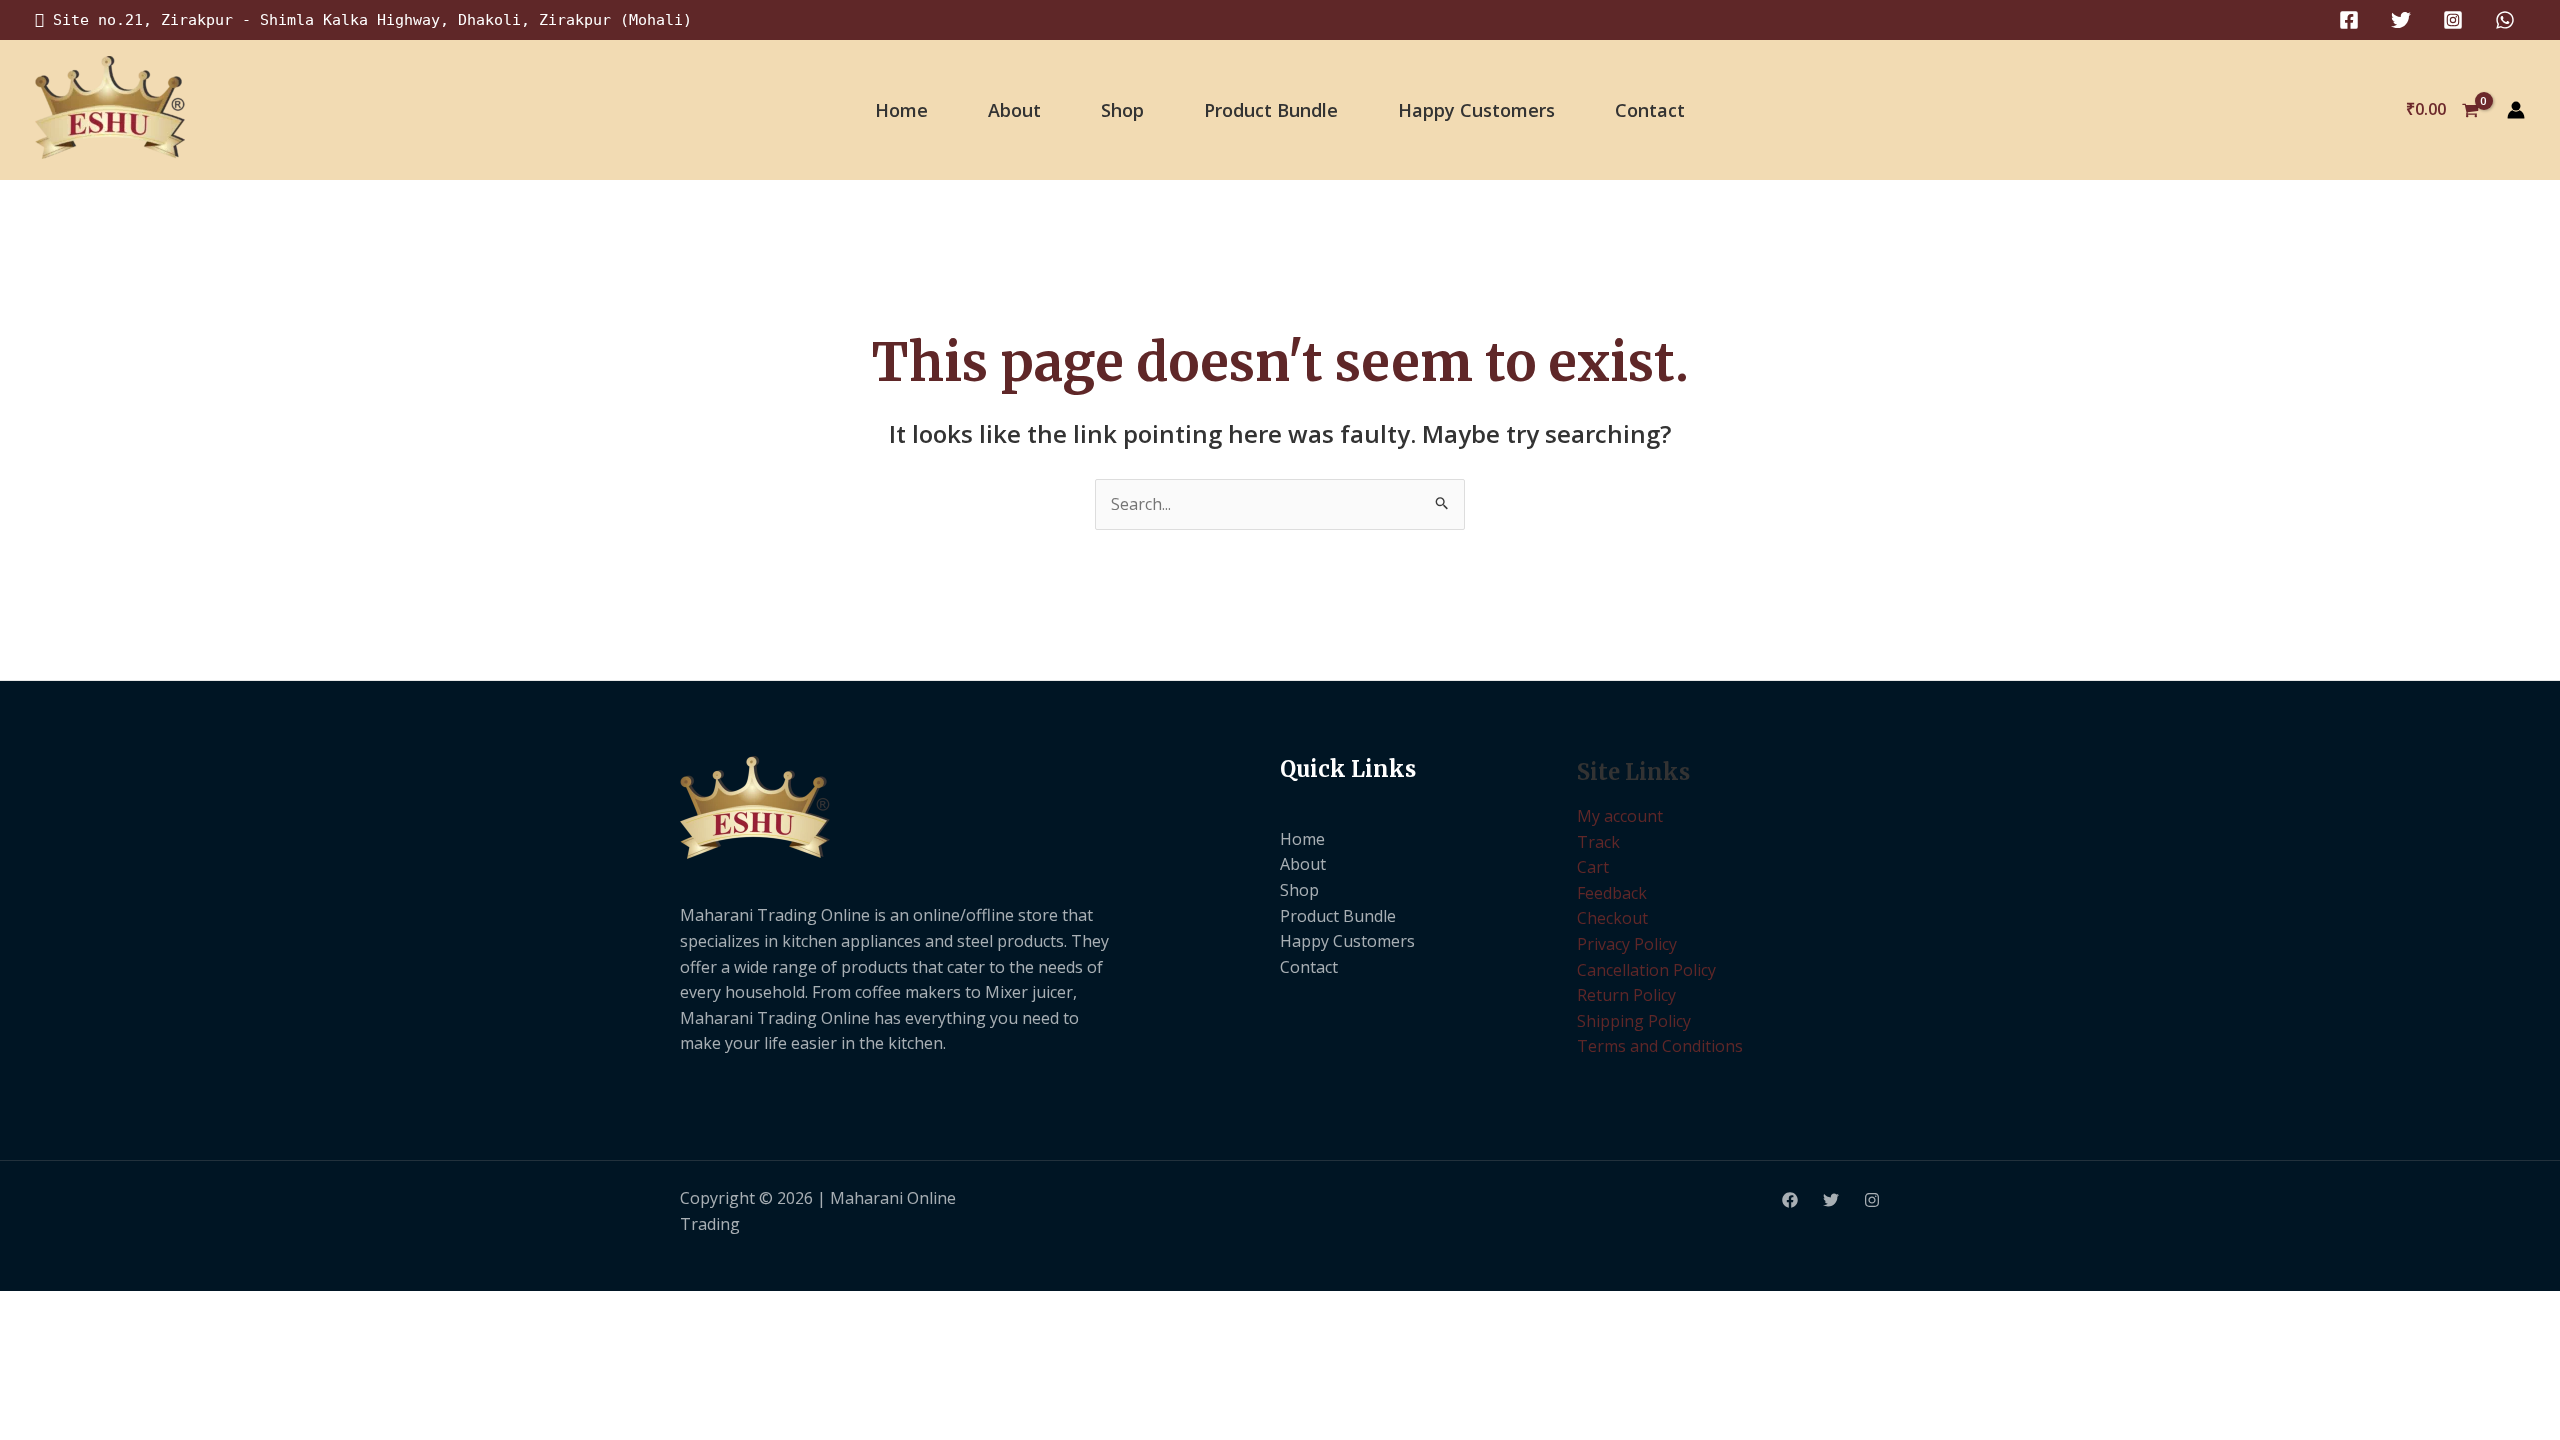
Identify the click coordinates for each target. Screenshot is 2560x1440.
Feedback (1612, 893)
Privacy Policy (1627, 944)
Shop (1122, 110)
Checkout (1612, 918)
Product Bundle (1271, 110)
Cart (1593, 867)
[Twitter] (2401, 20)
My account (1620, 816)
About (1014, 110)
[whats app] (2505, 20)
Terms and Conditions (1660, 1046)
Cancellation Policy (1646, 970)
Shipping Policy (1634, 1021)
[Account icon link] (2516, 110)
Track (1598, 842)
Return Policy (1626, 995)
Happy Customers (1476, 110)
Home (901, 110)
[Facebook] (2349, 20)
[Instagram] (2453, 20)
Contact (1650, 110)
